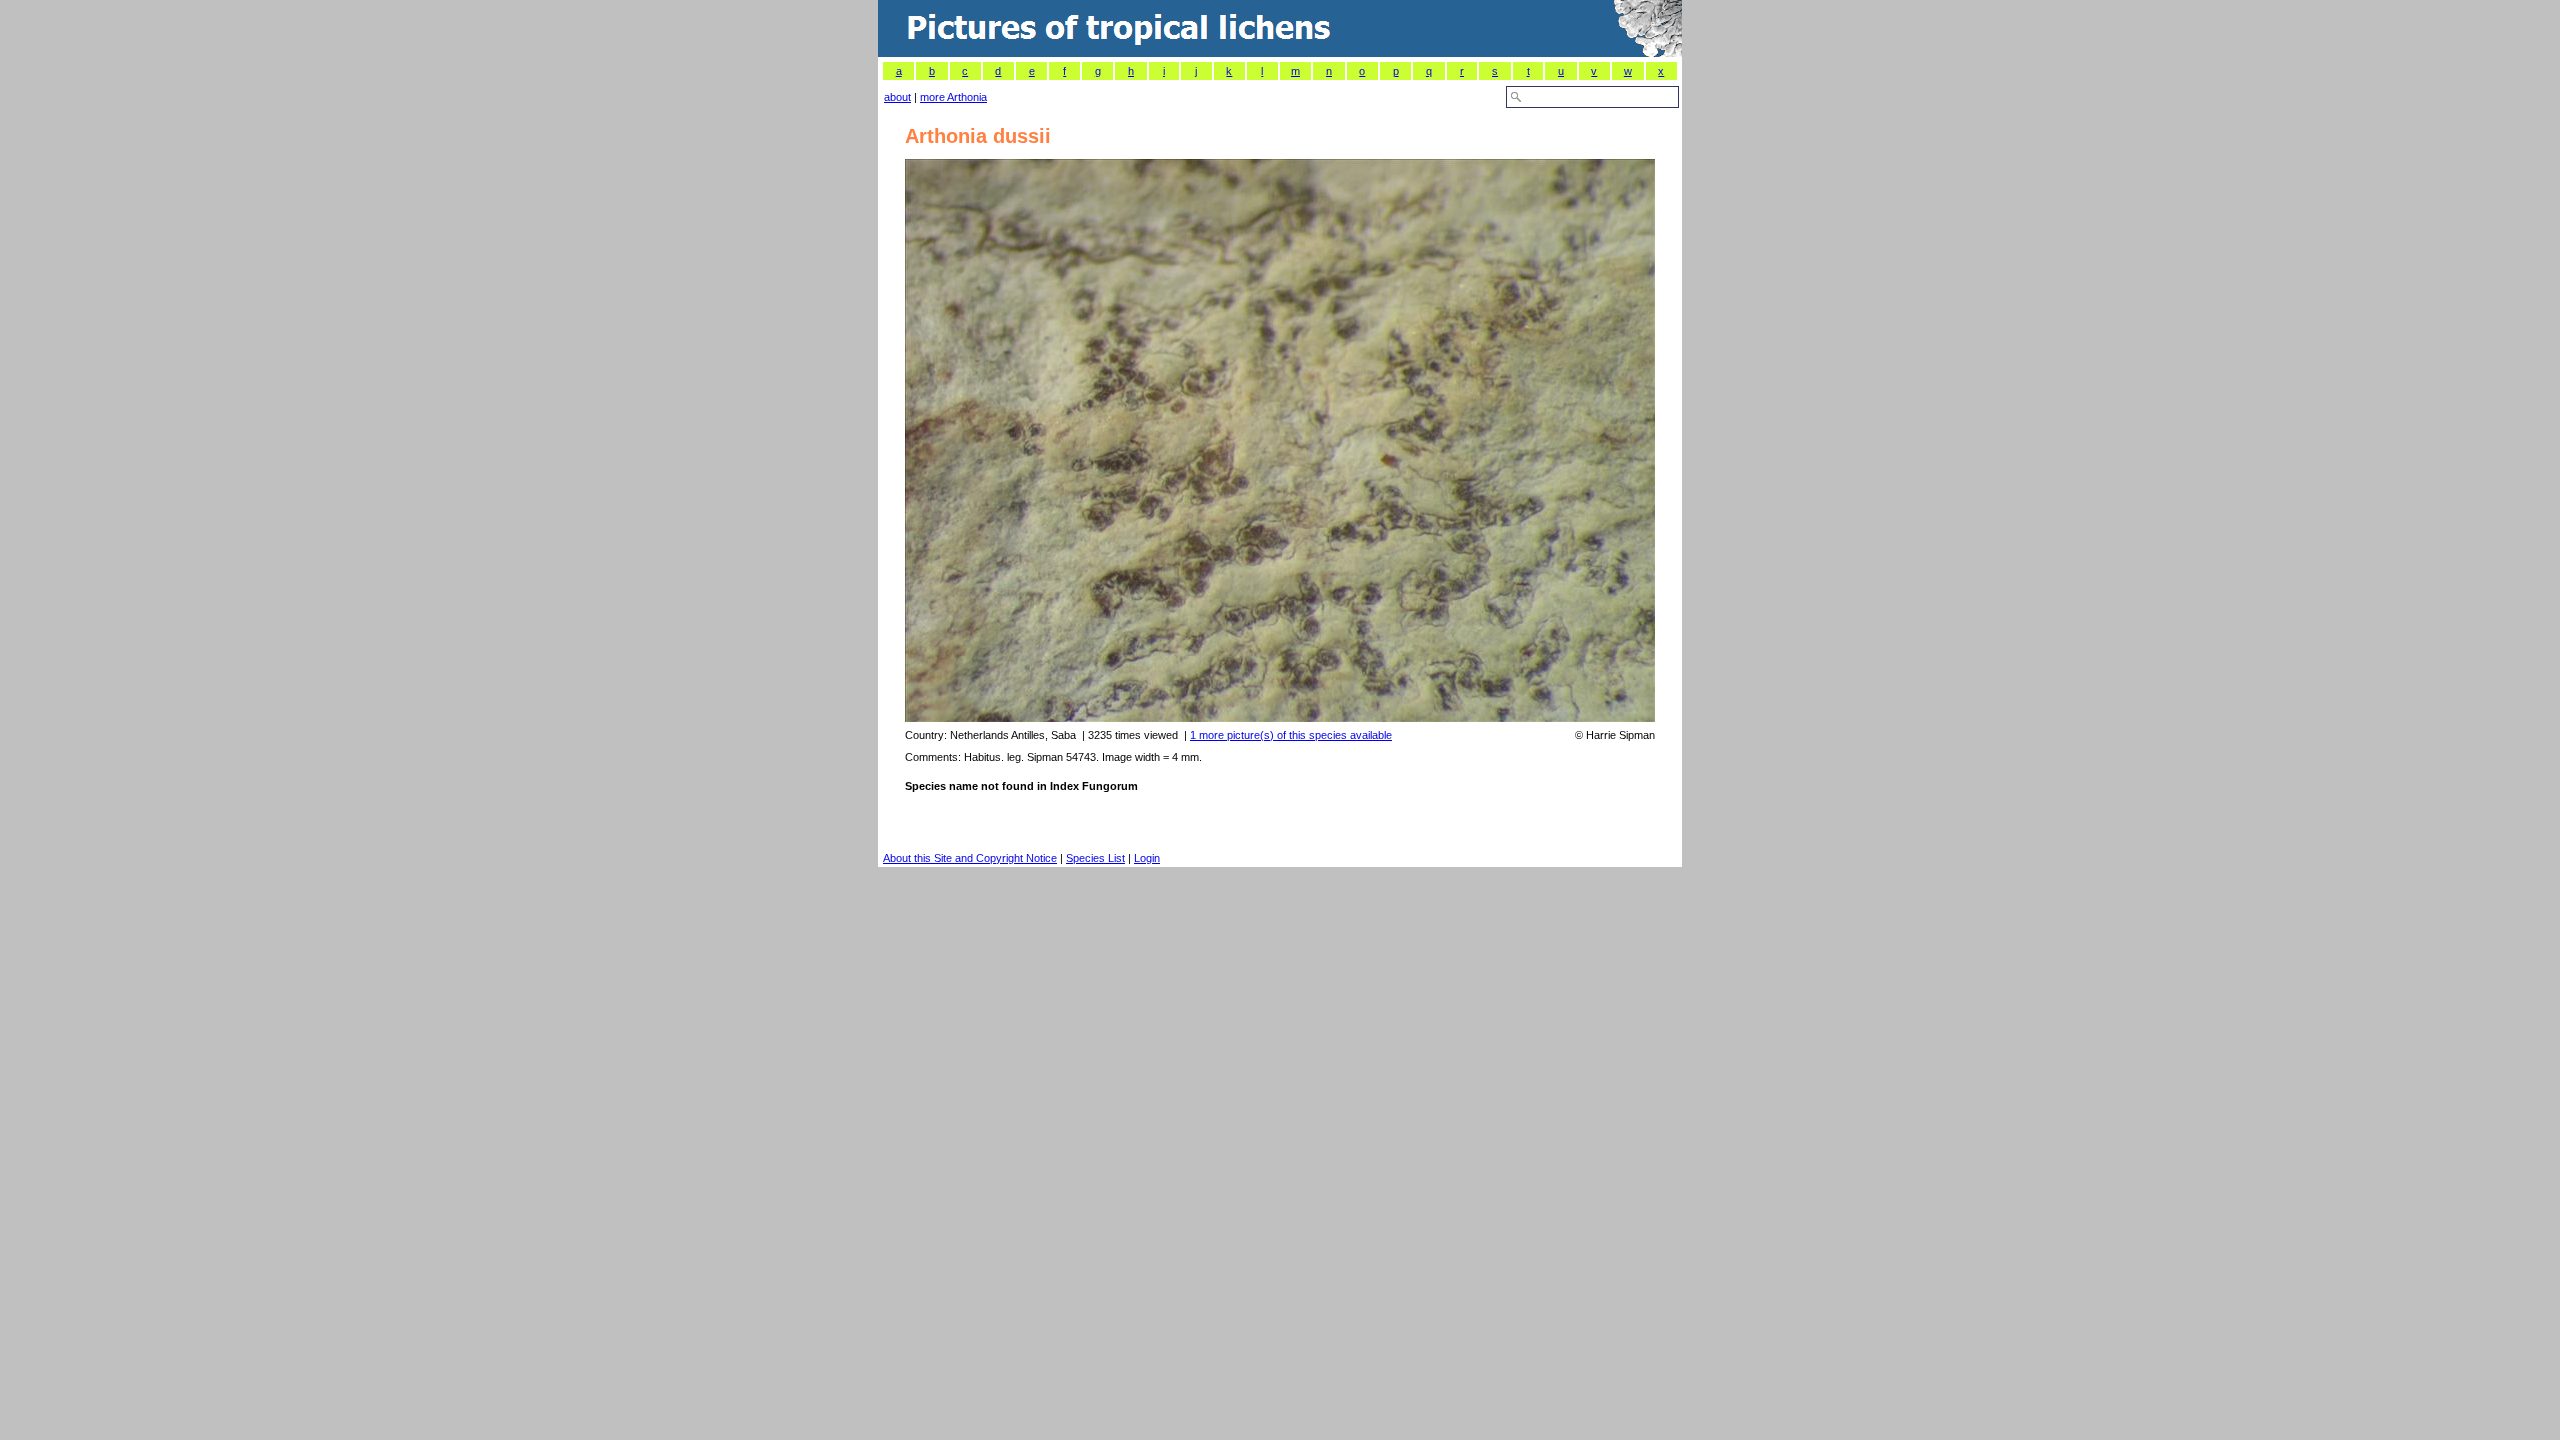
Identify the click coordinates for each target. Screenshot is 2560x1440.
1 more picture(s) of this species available (1291, 735)
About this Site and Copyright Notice (970, 858)
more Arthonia (953, 97)
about (897, 97)
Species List (1095, 858)
